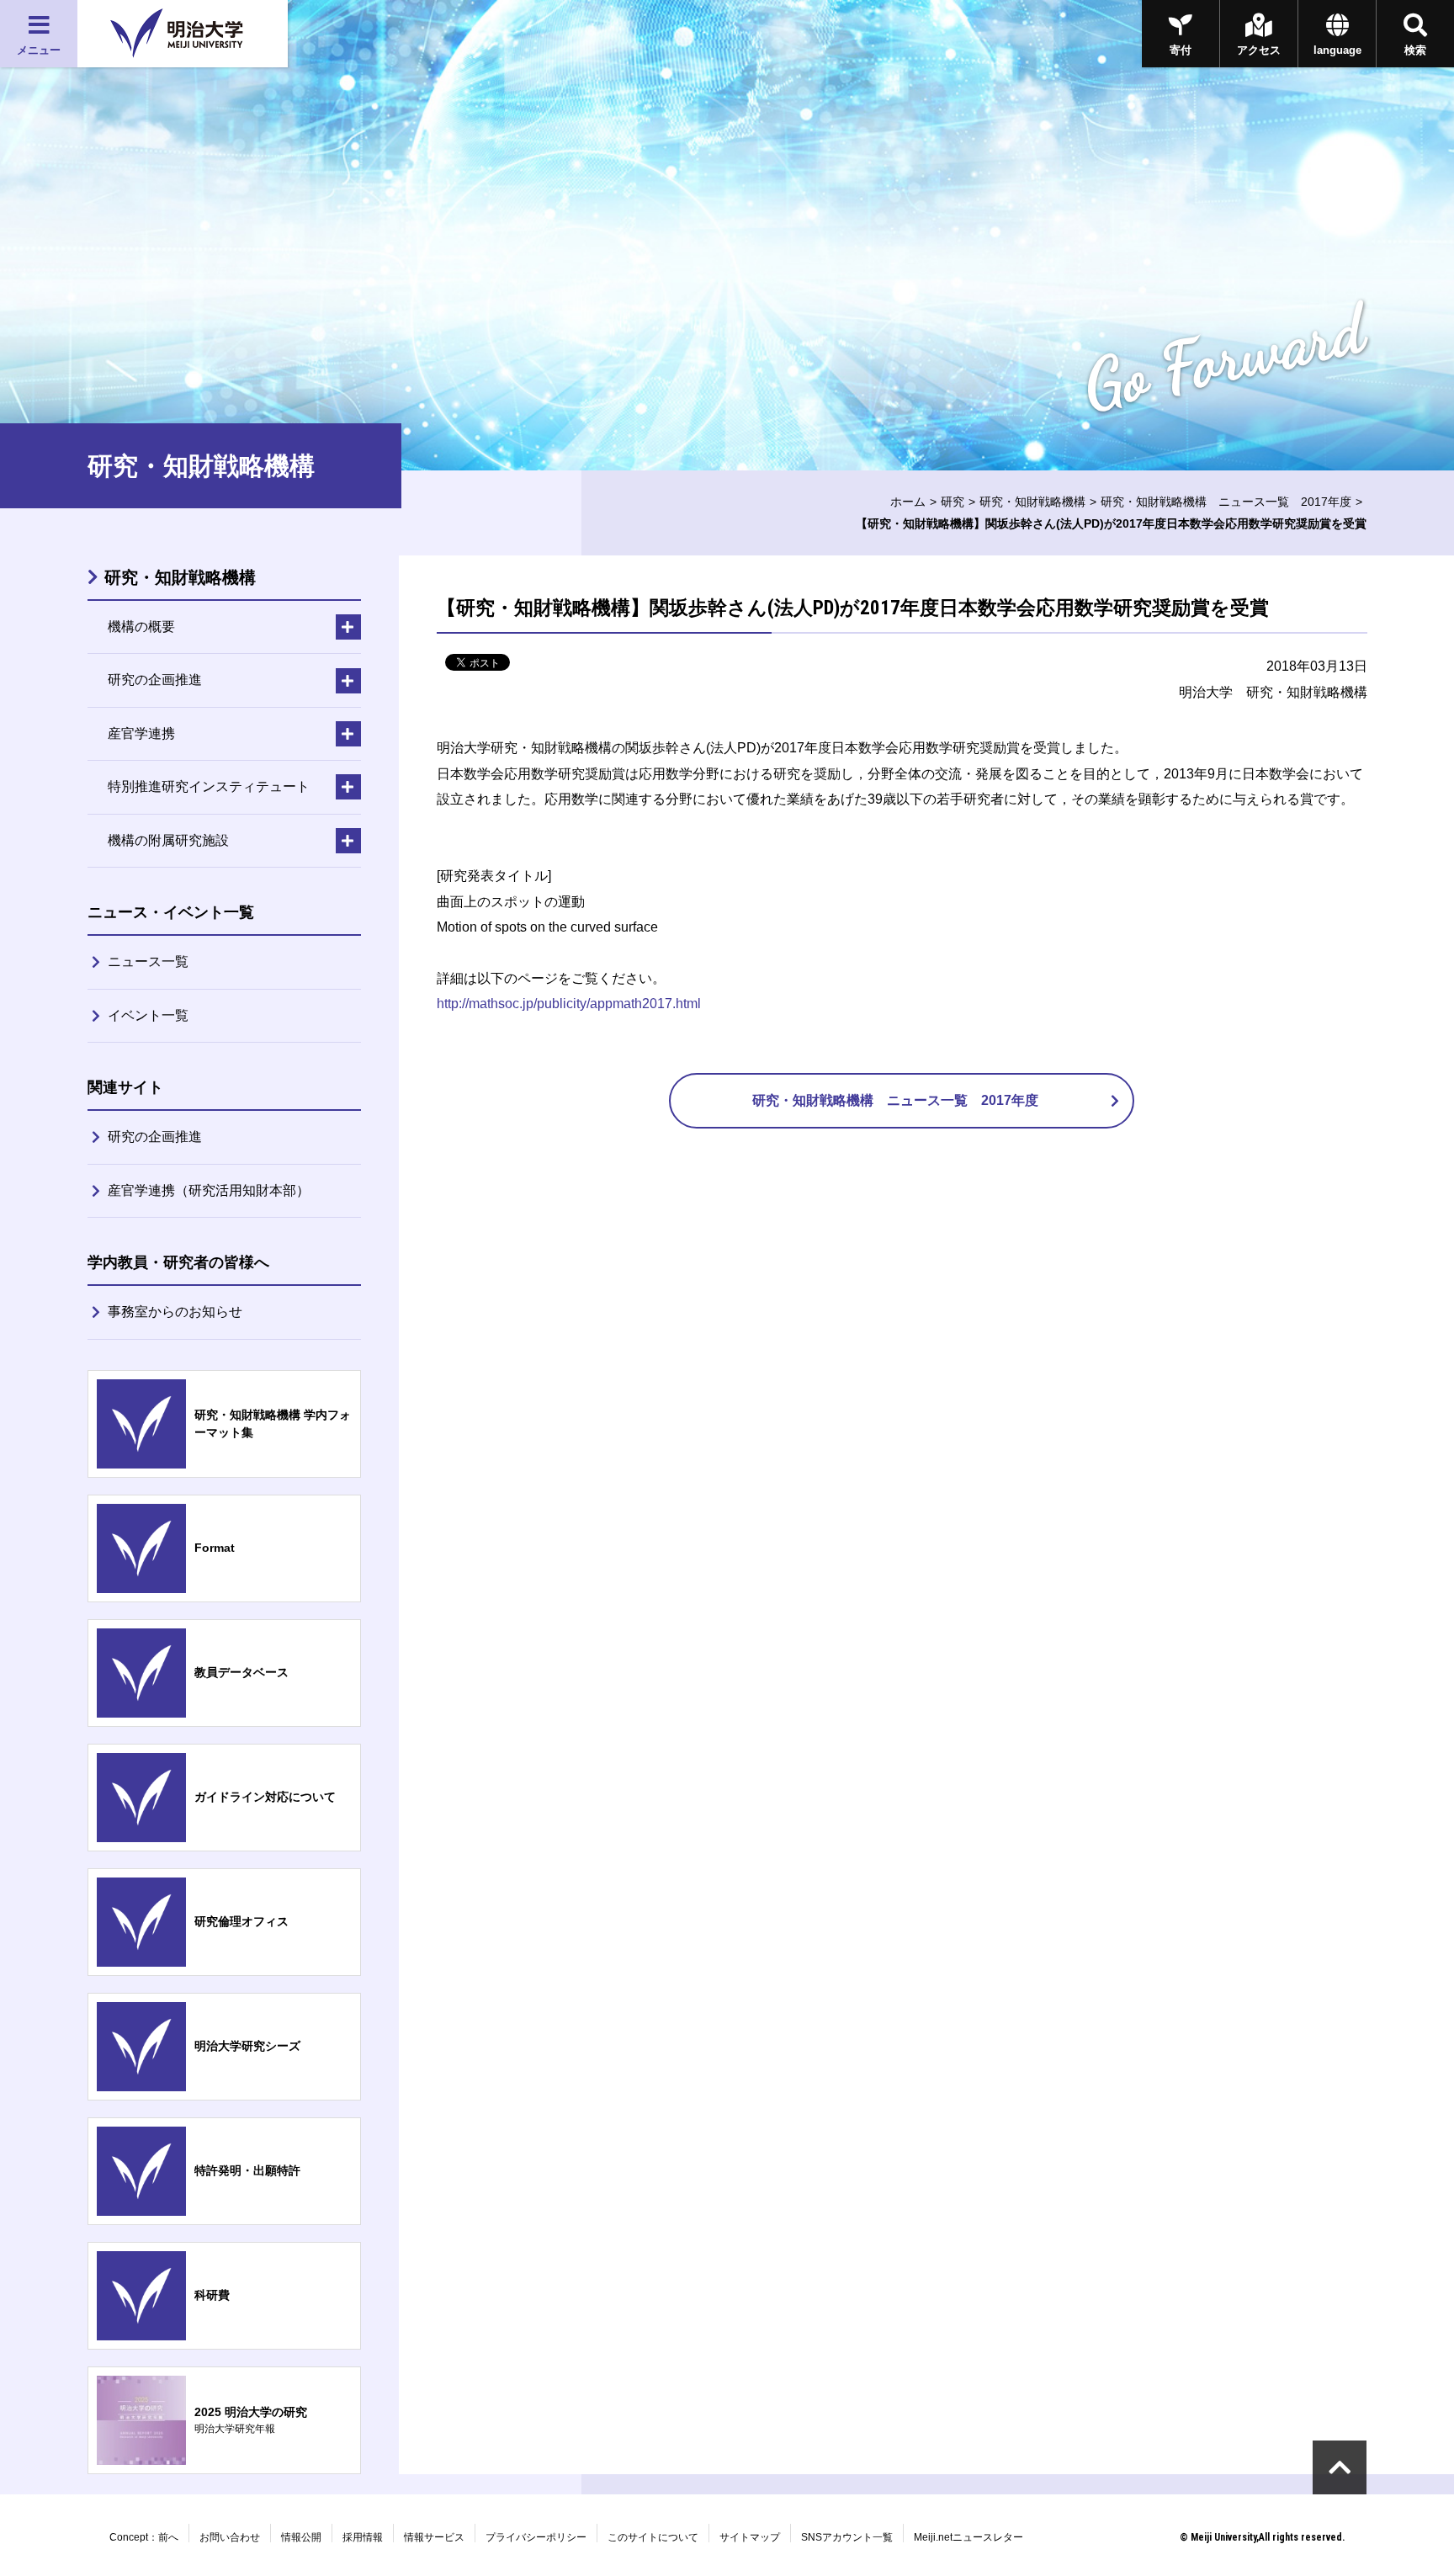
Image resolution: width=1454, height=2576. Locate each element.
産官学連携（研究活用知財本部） (209, 1190)
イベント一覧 (148, 1015)
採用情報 (363, 2537)
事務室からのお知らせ (175, 1312)
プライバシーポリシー (536, 2537)
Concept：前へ (144, 2537)
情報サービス (434, 2537)
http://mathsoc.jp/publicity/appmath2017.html (569, 1004)
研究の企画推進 (155, 1137)
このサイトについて (653, 2537)
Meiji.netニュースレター (968, 2537)
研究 (953, 502)
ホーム (908, 502)
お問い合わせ (230, 2537)
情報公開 (301, 2537)
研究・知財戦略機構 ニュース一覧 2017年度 (1226, 502)
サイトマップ (750, 2537)
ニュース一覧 (148, 961)
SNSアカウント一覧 (847, 2537)
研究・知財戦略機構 (1032, 502)
